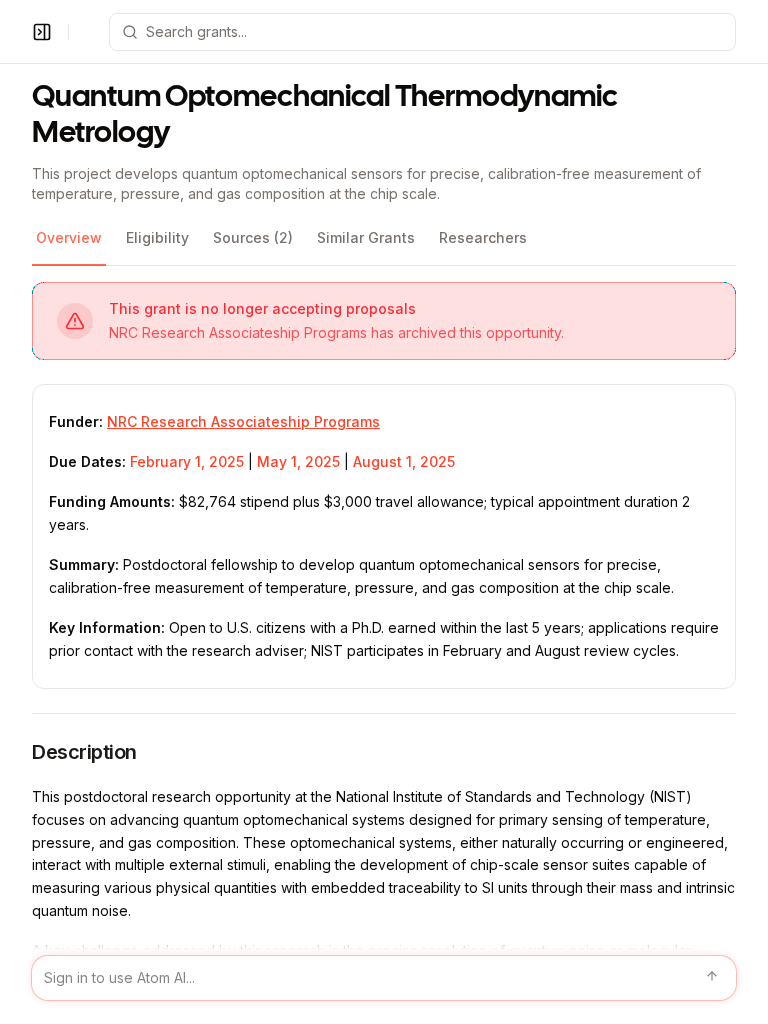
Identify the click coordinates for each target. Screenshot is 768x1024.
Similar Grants (366, 237)
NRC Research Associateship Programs (243, 421)
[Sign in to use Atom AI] (384, 978)
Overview (69, 237)
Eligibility (157, 237)
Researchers (483, 237)
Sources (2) (253, 237)
